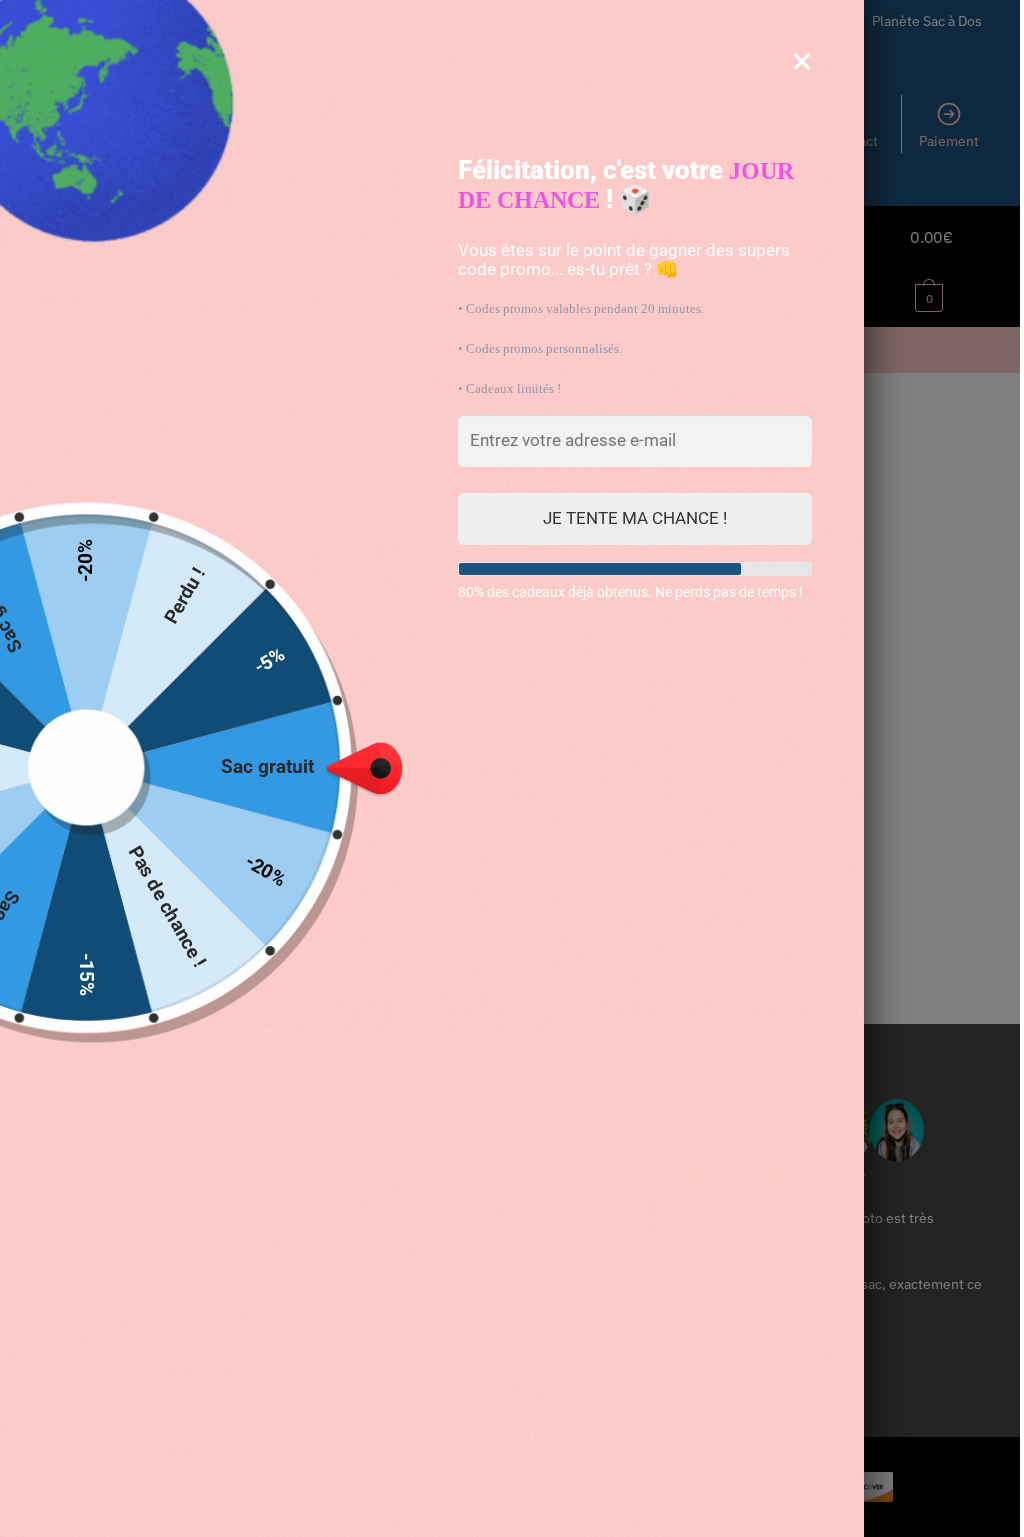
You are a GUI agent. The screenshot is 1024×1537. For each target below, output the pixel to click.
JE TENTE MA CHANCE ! (635, 518)
